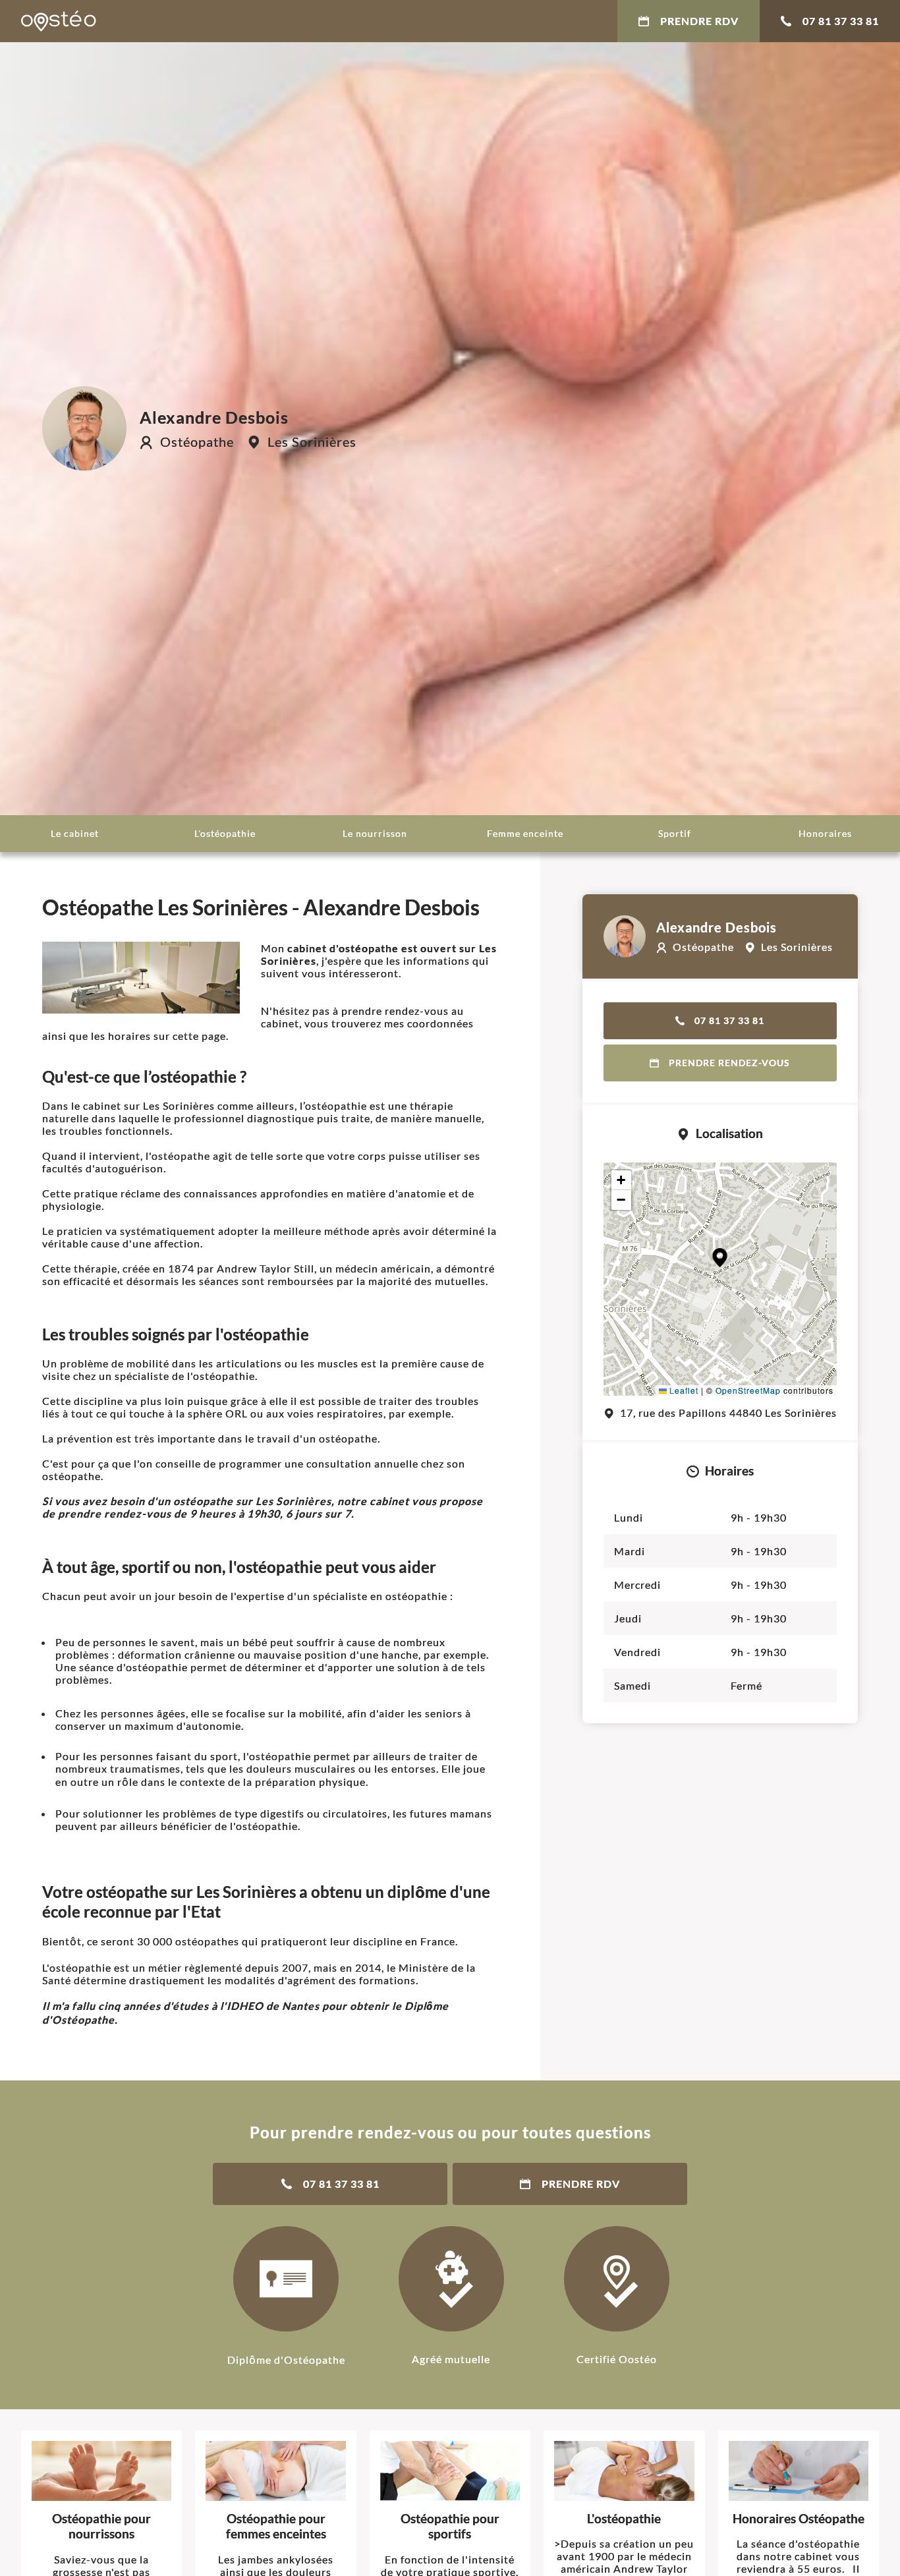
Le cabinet (75, 833)
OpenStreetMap (748, 1390)
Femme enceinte (525, 833)
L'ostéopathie (225, 833)
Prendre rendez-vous (729, 1063)
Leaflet (683, 1390)
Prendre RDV (699, 21)
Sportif (675, 833)
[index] (59, 21)
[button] (720, 1258)
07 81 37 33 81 (841, 21)
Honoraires (825, 833)
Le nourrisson (375, 833)
